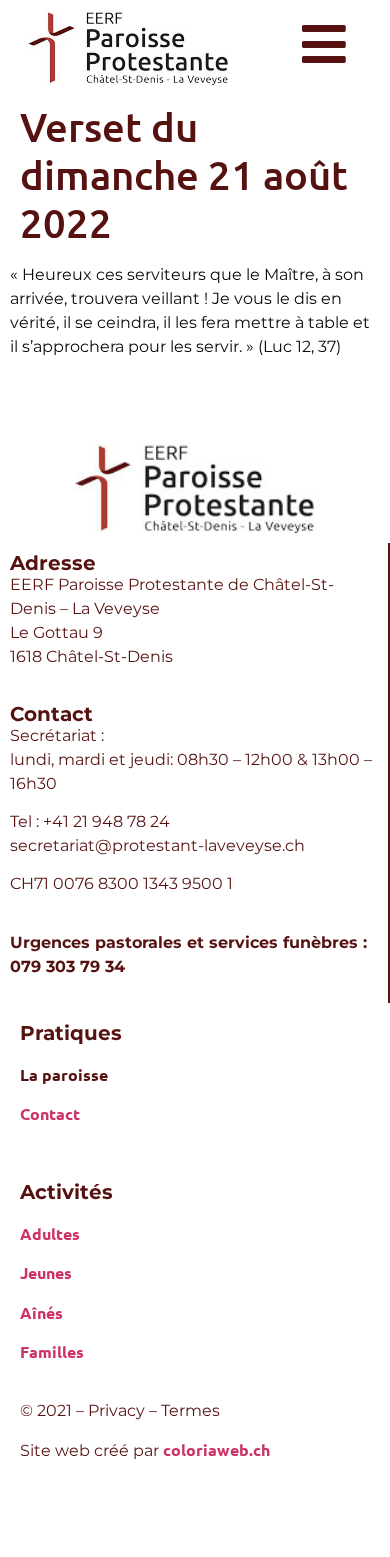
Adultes (50, 1233)
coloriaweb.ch (216, 1449)
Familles (52, 1351)
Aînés (41, 1312)
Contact (50, 1113)
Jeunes (46, 1272)
